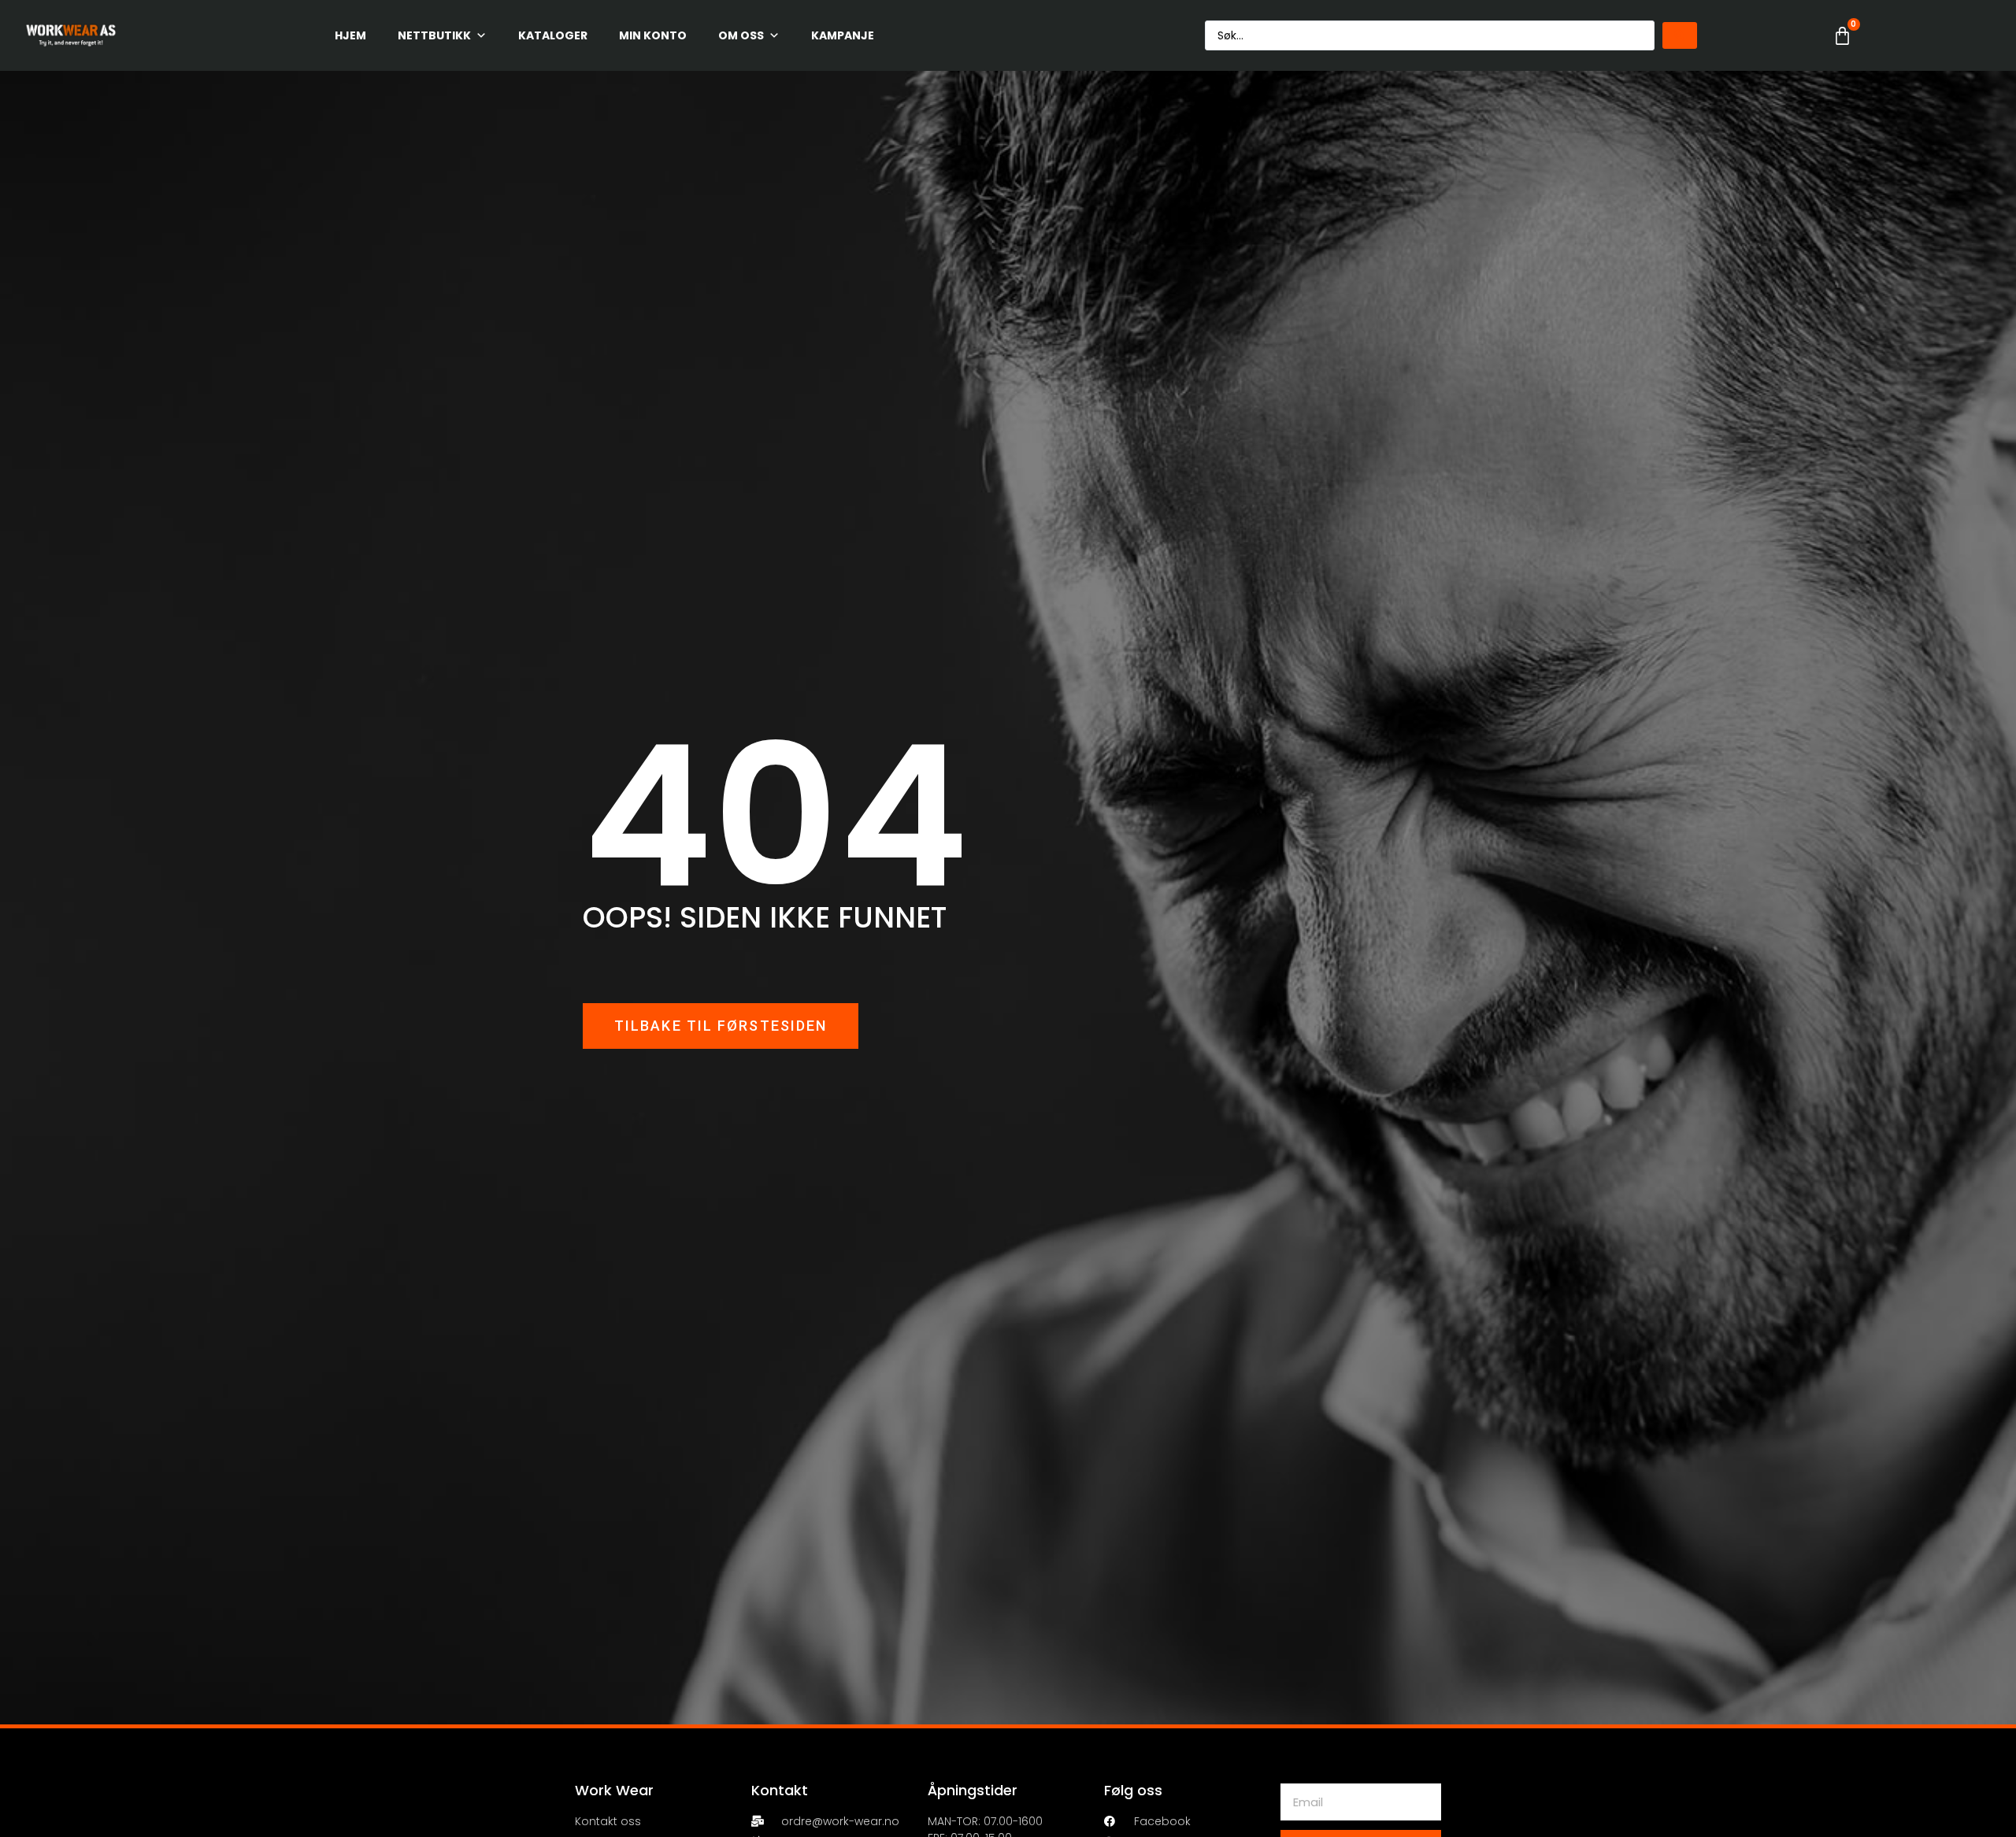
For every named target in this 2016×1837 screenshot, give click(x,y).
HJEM (350, 35)
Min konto (653, 35)
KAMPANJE (843, 35)
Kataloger (553, 35)
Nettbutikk (434, 35)
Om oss (741, 35)
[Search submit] (1680, 35)
